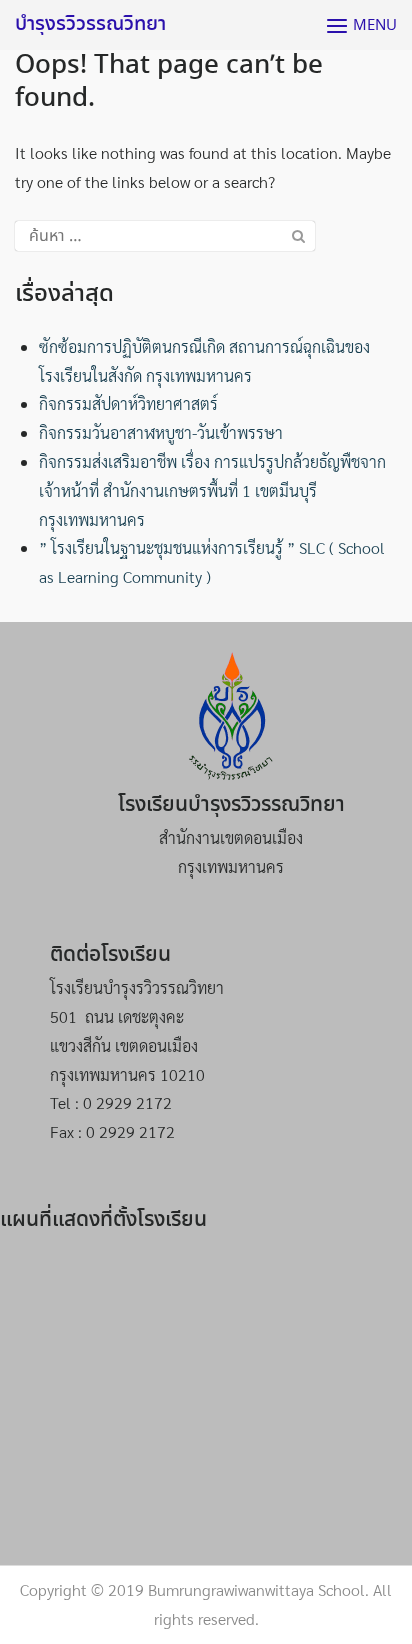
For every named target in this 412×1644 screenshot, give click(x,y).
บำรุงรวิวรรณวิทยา (90, 24)
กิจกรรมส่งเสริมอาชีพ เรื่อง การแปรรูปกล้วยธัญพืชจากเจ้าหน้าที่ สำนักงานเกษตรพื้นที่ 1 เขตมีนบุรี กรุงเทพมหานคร (212, 490)
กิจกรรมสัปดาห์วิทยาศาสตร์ (128, 403)
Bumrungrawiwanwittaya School (256, 1589)
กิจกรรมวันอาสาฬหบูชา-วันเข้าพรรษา (161, 432)
